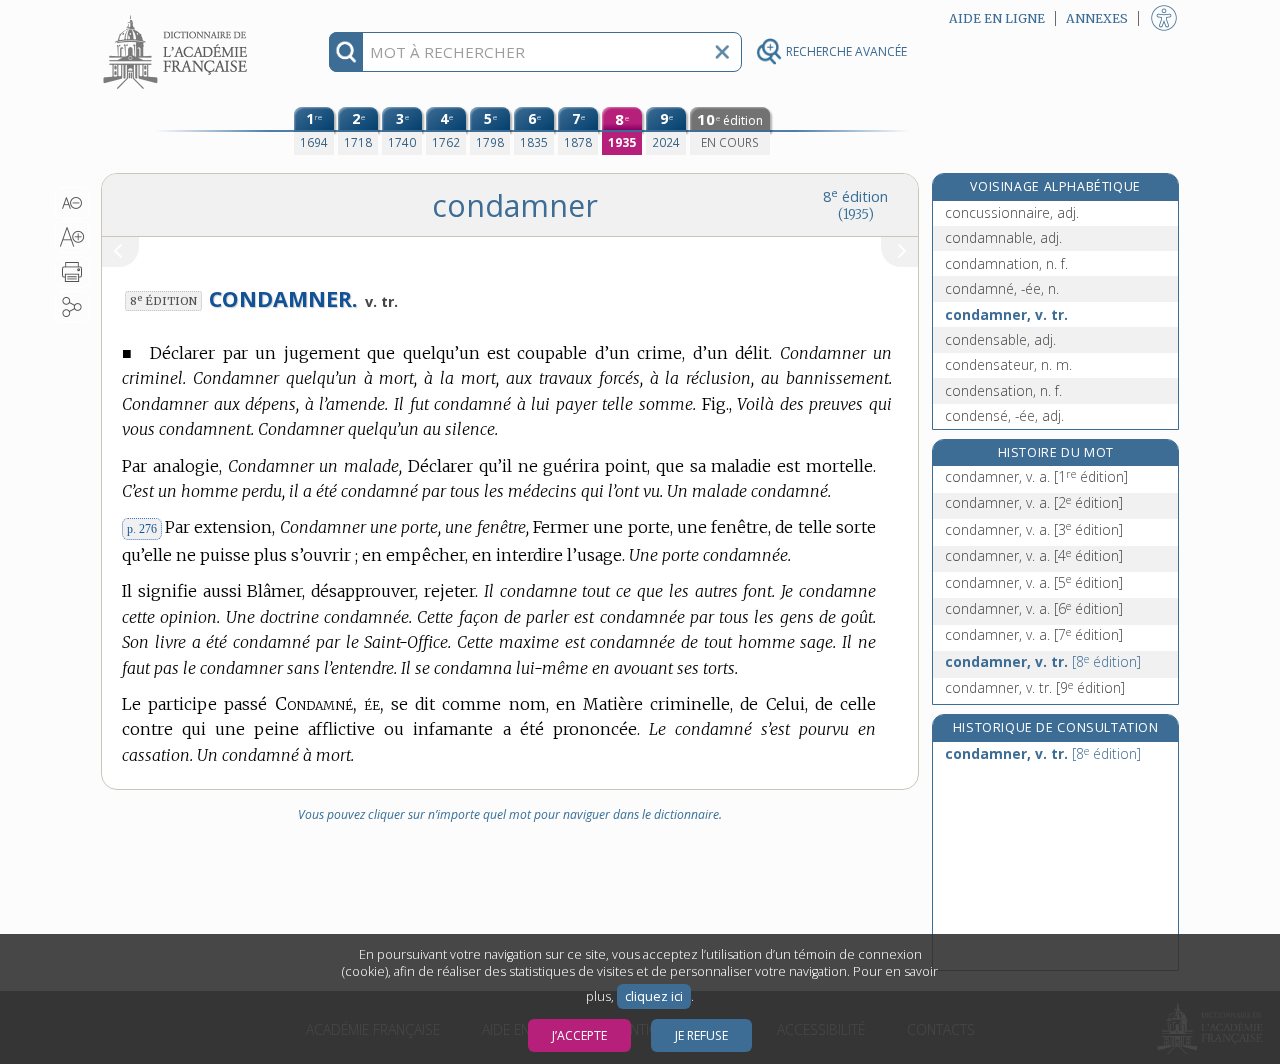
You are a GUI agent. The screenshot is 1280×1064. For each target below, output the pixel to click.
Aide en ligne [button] (997, 18)
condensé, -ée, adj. (1004, 415)
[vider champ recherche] (722, 52)
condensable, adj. (1000, 339)
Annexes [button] (1097, 18)
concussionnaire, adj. (1012, 212)
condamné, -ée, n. (1002, 288)
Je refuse (701, 1035)
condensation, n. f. (1003, 390)
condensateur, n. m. (1008, 364)
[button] (72, 203)
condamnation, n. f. (1006, 263)
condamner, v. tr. (1006, 314)
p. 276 (142, 529)
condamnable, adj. (1003, 237)
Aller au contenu (178, 17)
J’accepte (579, 1035)
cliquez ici (654, 996)
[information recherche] (346, 52)
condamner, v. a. (1036, 476)
